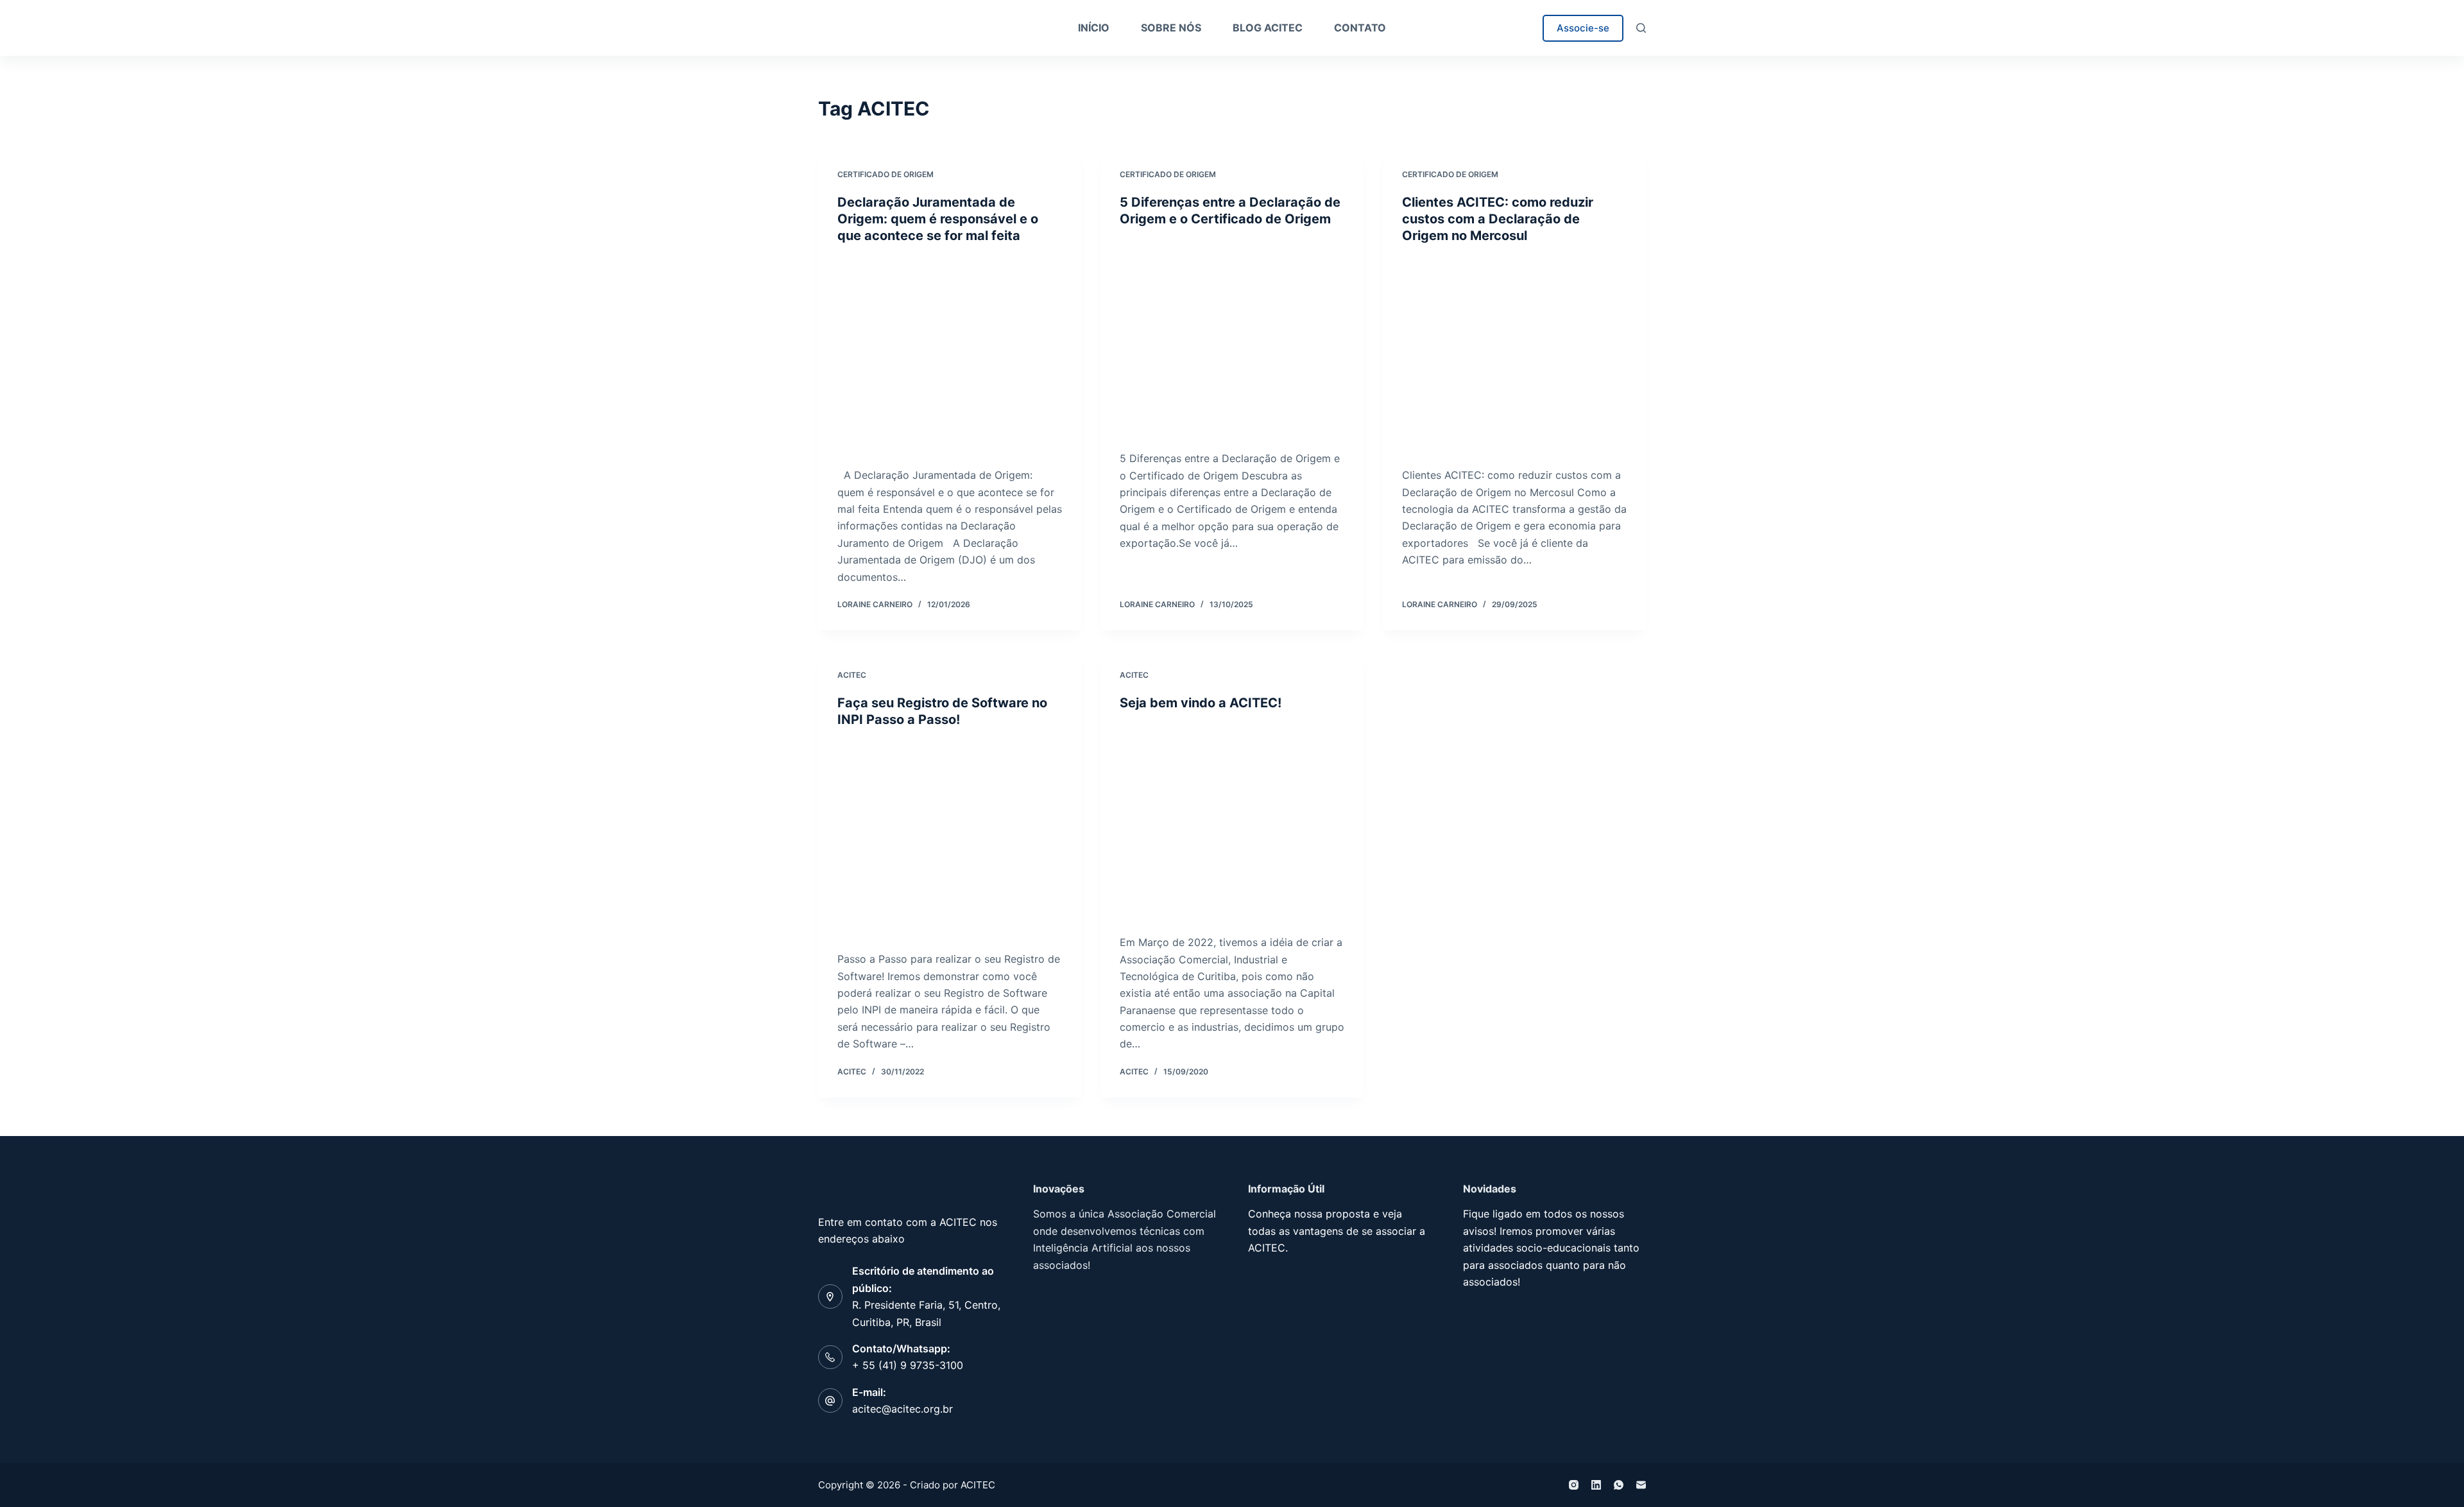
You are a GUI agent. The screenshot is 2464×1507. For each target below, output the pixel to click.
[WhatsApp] (1619, 1485)
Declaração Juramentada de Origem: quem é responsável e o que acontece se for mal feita (938, 219)
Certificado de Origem (886, 174)
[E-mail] (1641, 1485)
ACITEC (852, 675)
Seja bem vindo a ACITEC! (1201, 703)
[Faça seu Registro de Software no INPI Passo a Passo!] (950, 840)
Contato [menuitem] (1360, 28)
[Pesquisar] (1641, 28)
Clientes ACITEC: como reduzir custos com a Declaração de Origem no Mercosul (1498, 219)
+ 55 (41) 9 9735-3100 (908, 1365)
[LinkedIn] (1596, 1485)
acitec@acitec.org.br (903, 1409)
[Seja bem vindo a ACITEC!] (1232, 823)
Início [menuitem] (1094, 28)
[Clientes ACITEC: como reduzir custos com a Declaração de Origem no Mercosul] (1514, 356)
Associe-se (1583, 28)
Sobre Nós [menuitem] (1171, 28)
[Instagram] (1574, 1485)
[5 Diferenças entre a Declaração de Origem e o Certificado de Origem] (1232, 339)
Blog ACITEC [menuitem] (1268, 28)
